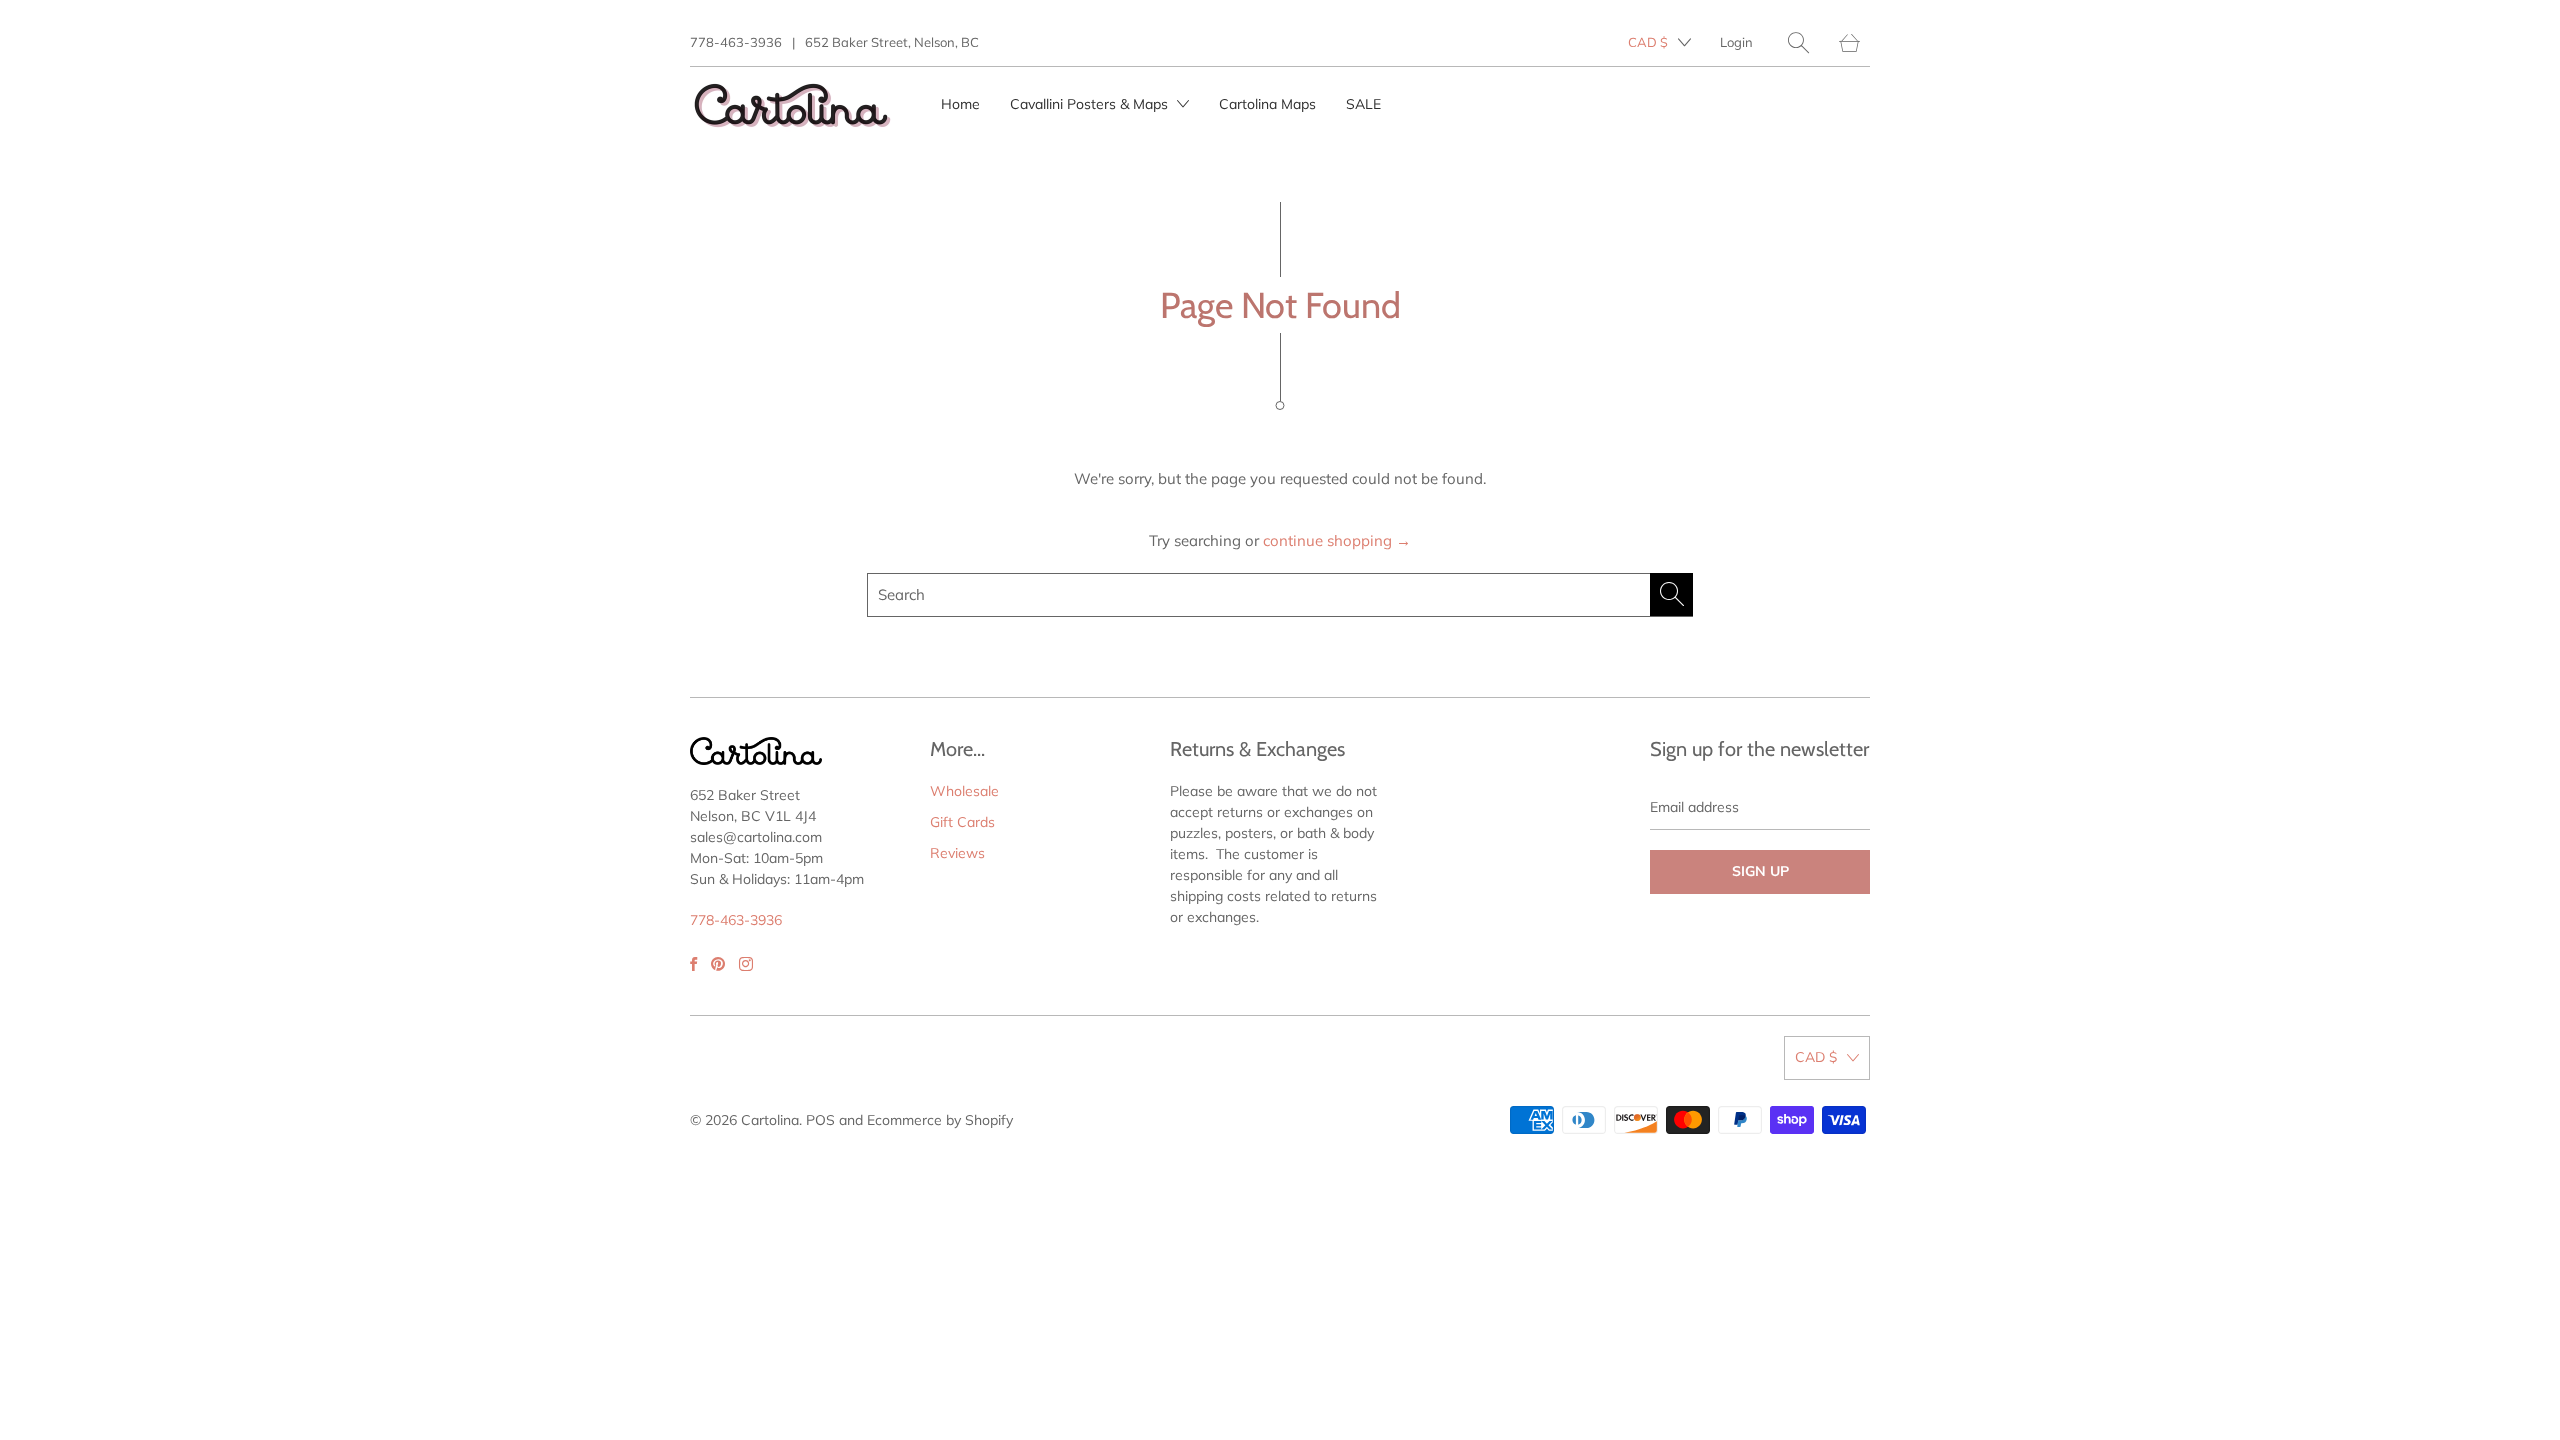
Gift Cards (962, 822)
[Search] (1798, 42)
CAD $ (1648, 42)
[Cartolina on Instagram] (746, 964)
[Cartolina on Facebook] (693, 964)
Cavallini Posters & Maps (1091, 104)
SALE (1363, 104)
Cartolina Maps (1267, 104)
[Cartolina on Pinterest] (718, 964)
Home (960, 104)
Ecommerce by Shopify (940, 1120)
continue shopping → (1337, 540)
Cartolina (770, 1120)
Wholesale (964, 791)
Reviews (957, 853)
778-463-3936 (736, 42)
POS (820, 1120)
